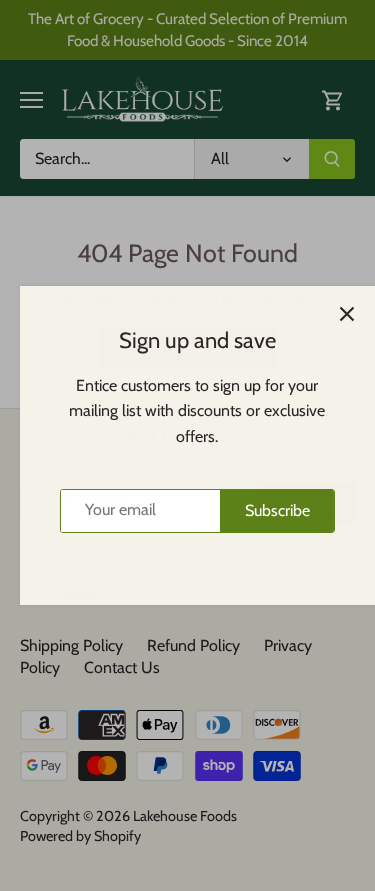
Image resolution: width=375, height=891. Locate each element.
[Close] (337, 314)
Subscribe (267, 510)
